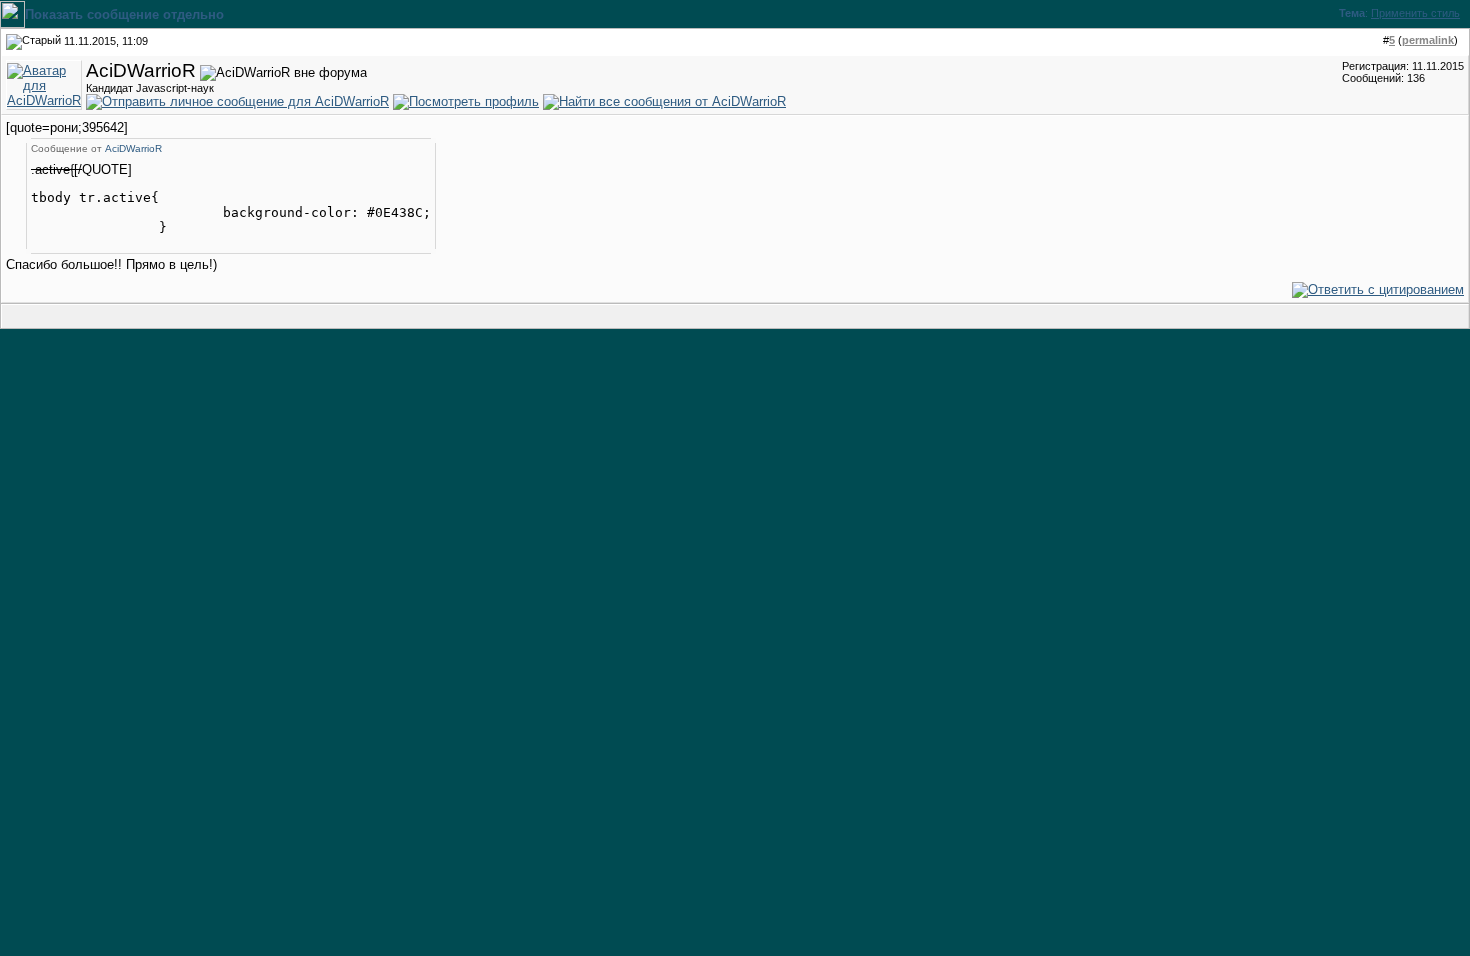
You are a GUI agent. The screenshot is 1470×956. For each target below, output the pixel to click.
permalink (1428, 40)
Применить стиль (1415, 13)
